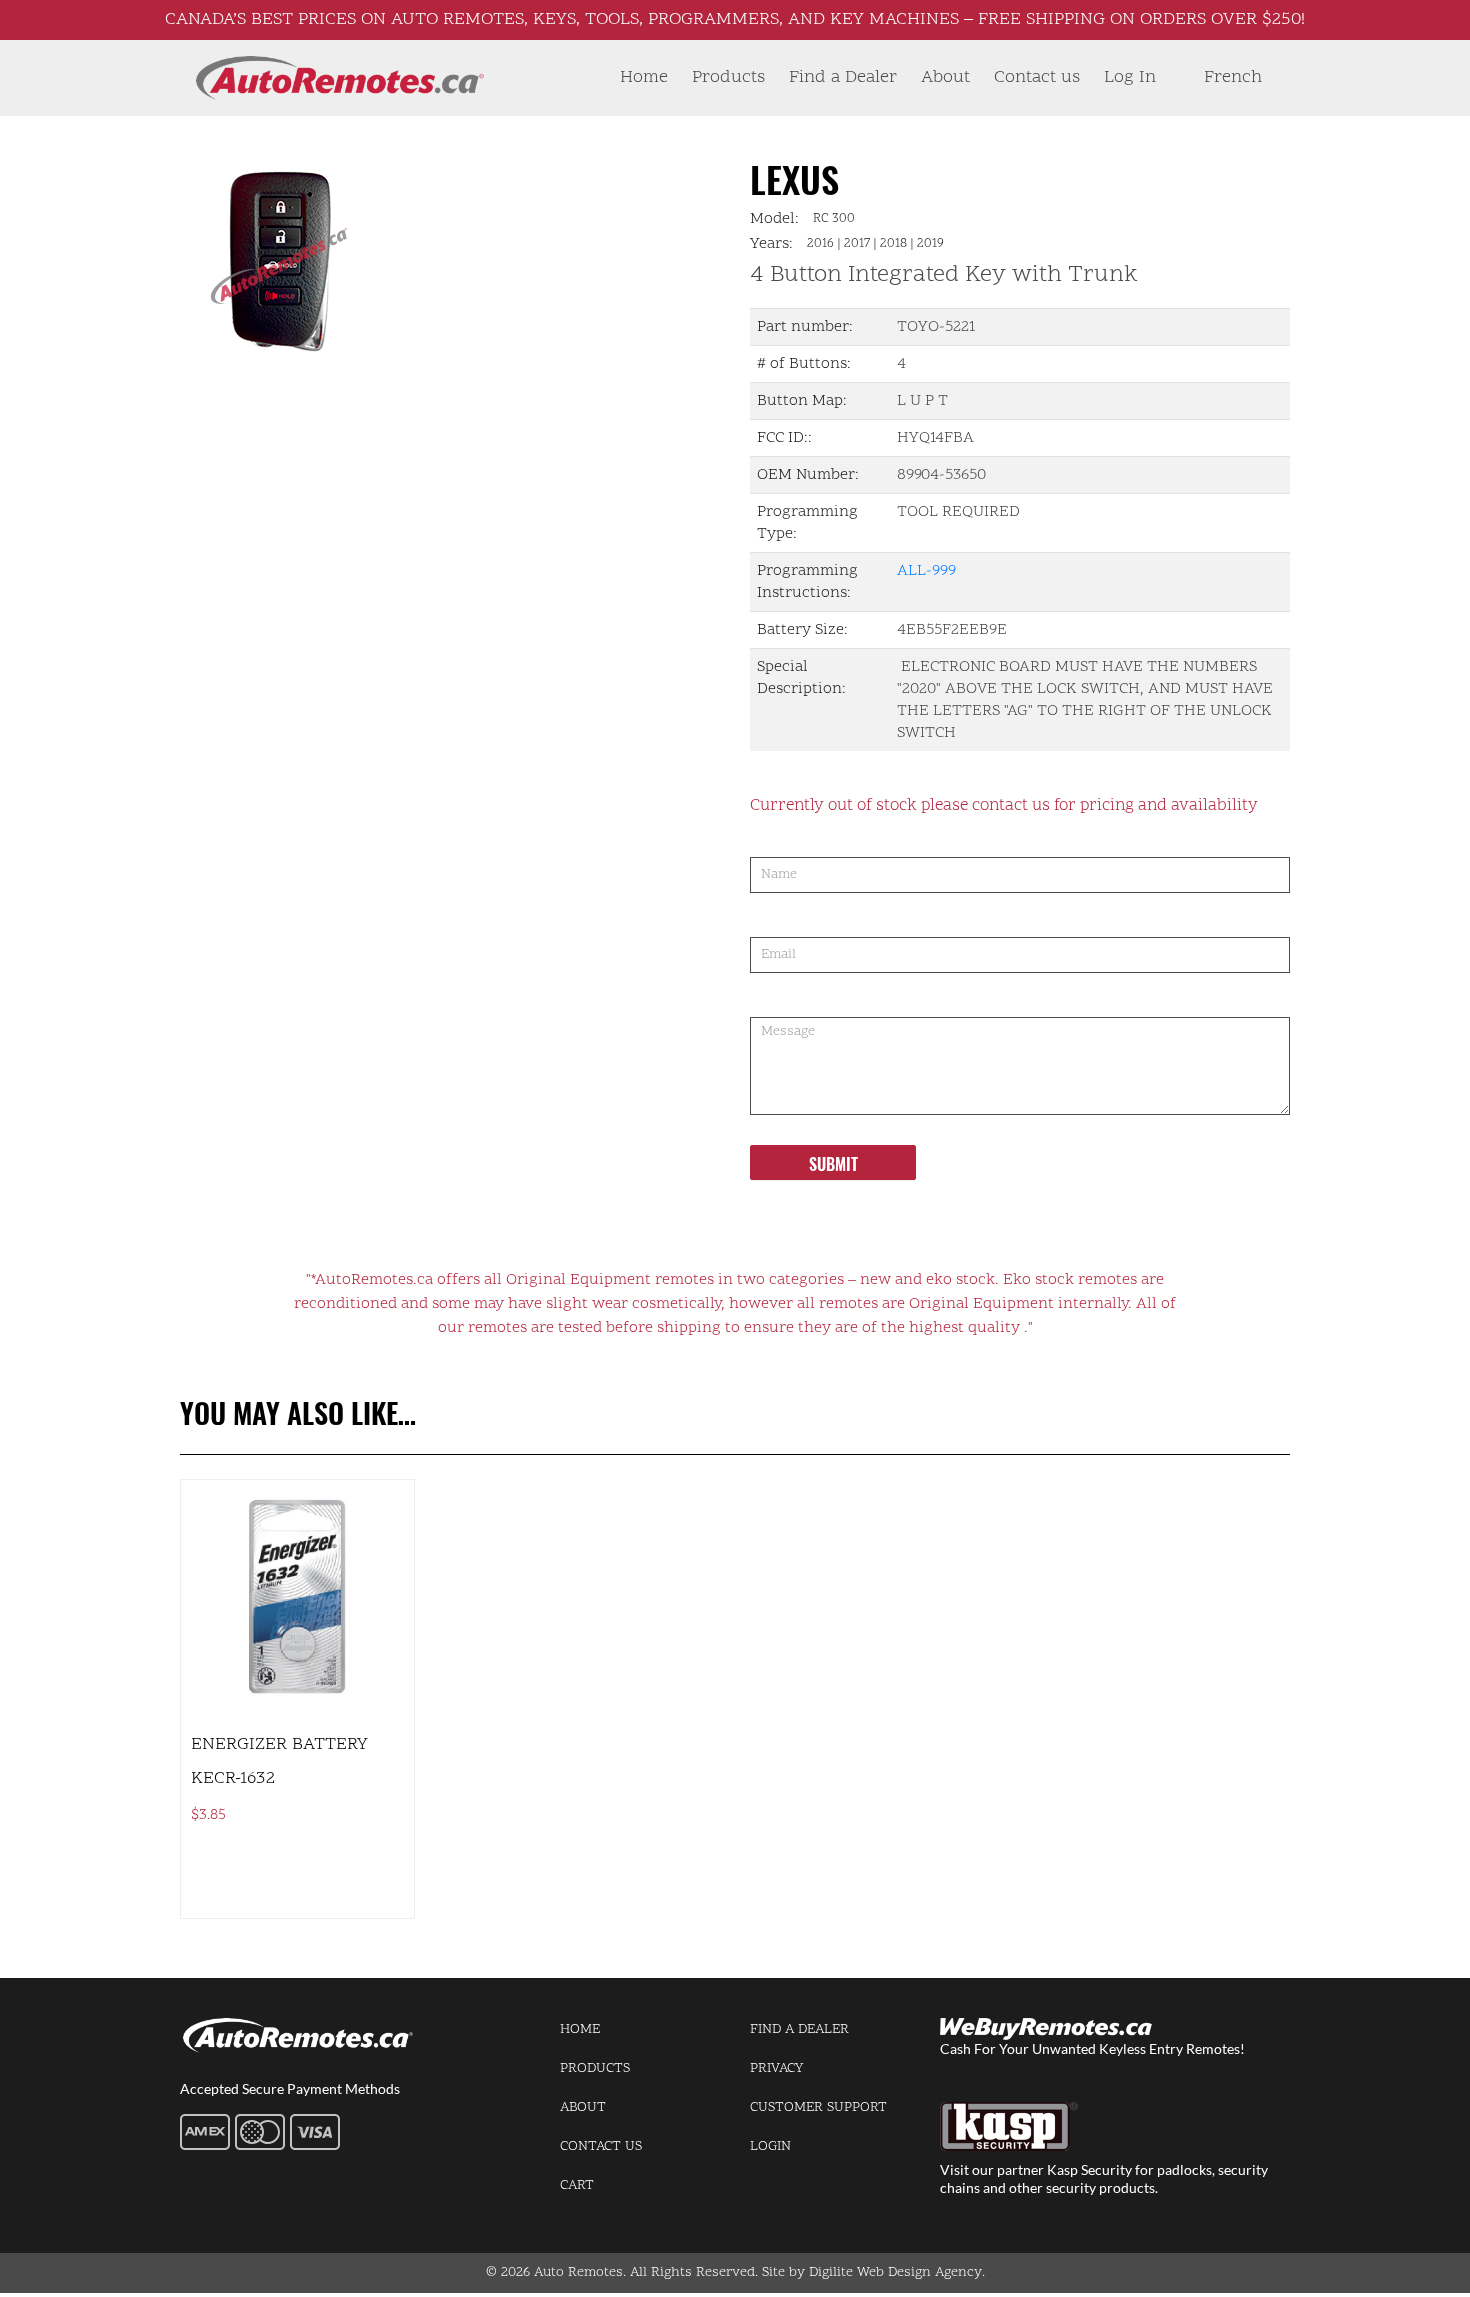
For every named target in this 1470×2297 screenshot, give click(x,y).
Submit (833, 1164)
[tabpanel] (402, 256)
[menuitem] (1233, 78)
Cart (577, 2185)
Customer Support (818, 2107)
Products (728, 77)
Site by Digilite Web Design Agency (872, 2272)
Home (644, 77)
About (945, 77)
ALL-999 (926, 571)
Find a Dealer (843, 77)
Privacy (776, 2068)
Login (770, 2146)
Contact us (1037, 77)
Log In (1130, 77)
